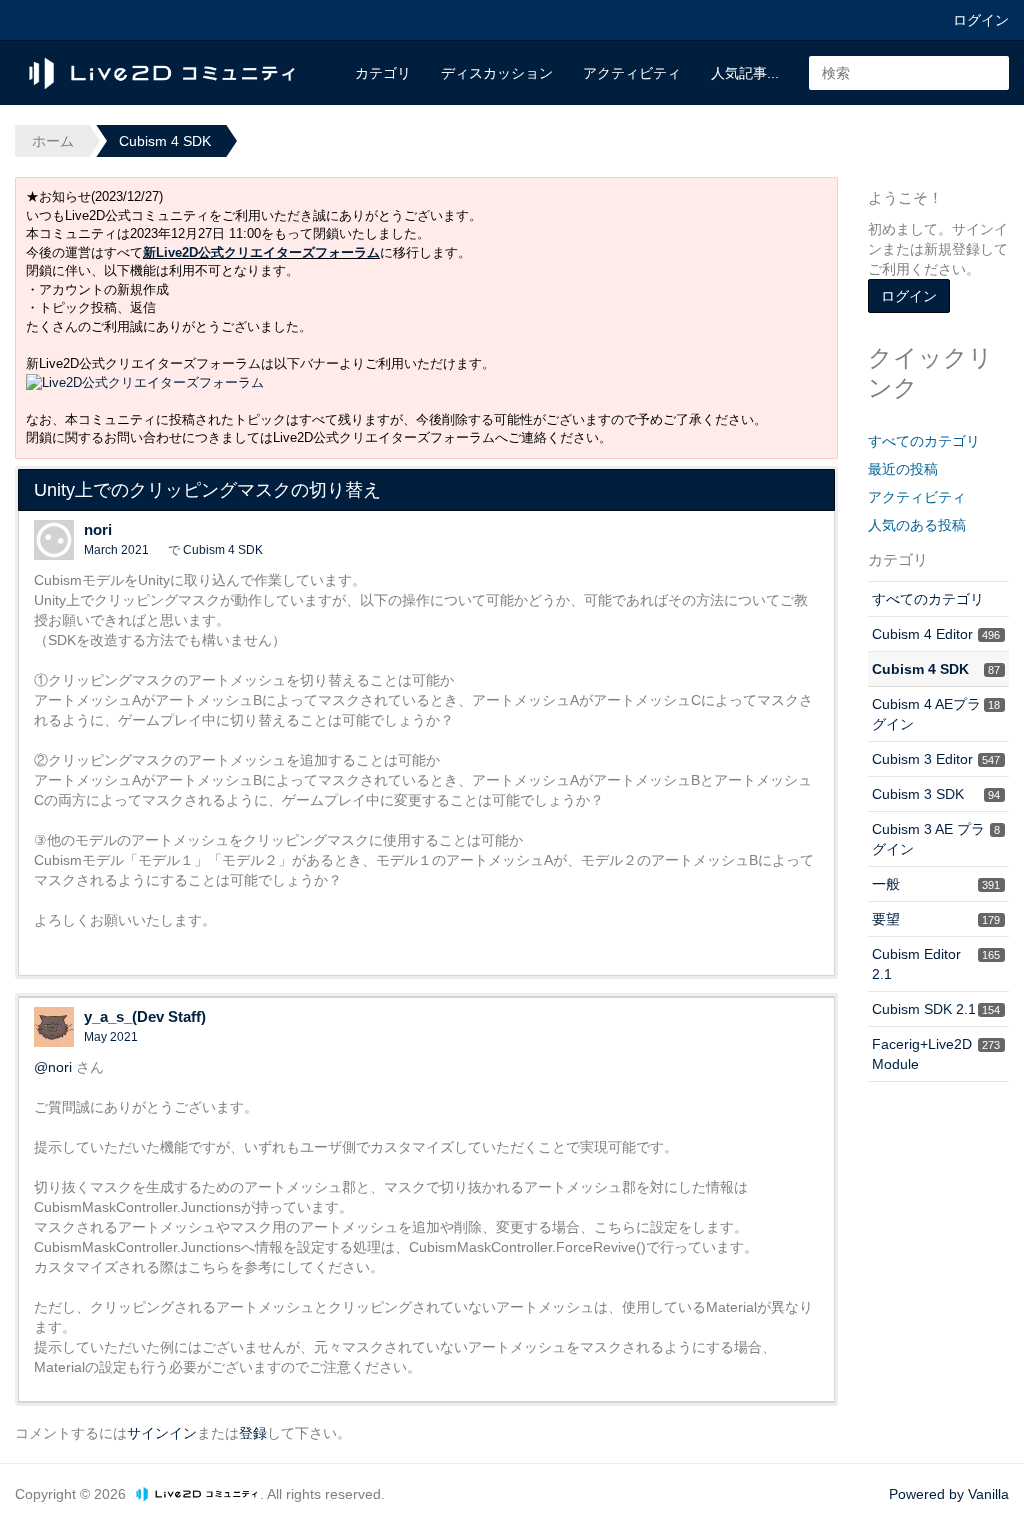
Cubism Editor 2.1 (936, 964)
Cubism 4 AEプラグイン (936, 714)
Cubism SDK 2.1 (936, 1009)
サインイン (162, 1433)
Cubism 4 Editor (936, 634)
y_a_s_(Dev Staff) (145, 1016)
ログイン (981, 20)
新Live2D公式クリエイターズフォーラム (261, 252)
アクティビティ (632, 73)
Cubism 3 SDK (936, 794)
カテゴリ (383, 73)
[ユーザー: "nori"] (54, 540)
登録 (253, 1433)
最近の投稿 (903, 469)
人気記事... (745, 73)
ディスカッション (497, 73)
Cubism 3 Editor (936, 759)
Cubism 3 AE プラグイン (936, 839)
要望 (936, 919)
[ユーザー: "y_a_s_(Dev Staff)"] (54, 1027)
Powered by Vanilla (949, 1494)
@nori (53, 1067)
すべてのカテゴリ (924, 441)
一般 (936, 884)
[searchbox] (909, 73)
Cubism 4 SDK (223, 550)
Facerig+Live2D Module (936, 1054)
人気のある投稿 (917, 525)
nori (98, 529)
